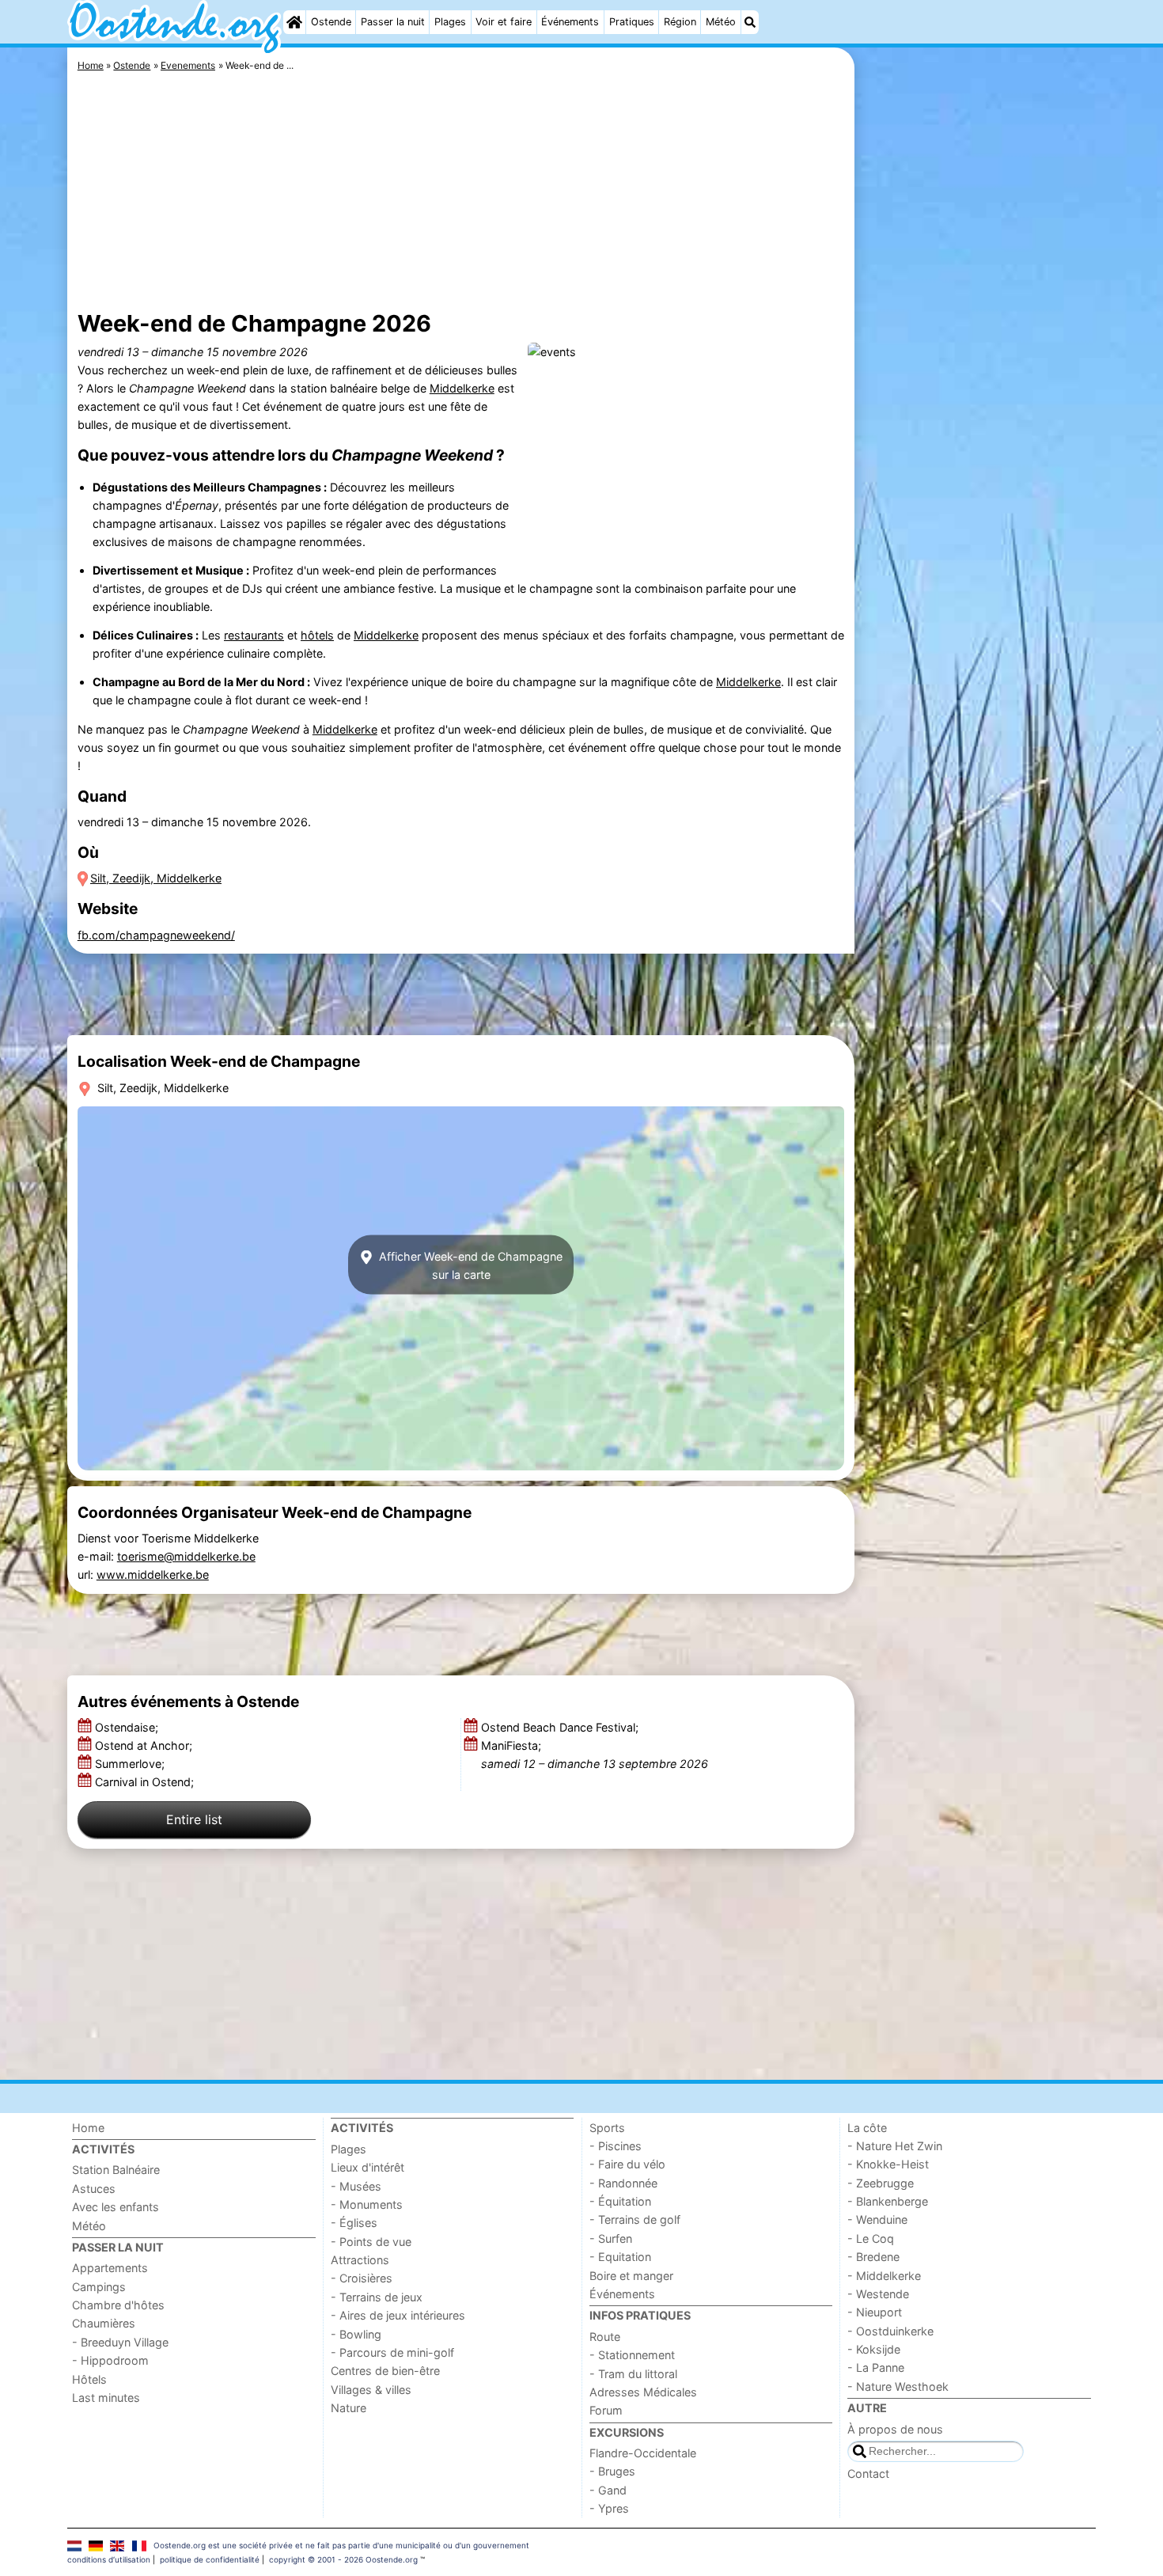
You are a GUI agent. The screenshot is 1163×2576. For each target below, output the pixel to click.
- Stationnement (632, 2355)
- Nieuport (875, 2312)
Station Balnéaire (116, 2170)
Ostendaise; (128, 1727)
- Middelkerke (884, 2276)
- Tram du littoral (633, 2374)
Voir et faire (504, 22)
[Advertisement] (977, 412)
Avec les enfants (116, 2207)
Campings (99, 2287)
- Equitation (620, 2257)
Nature (349, 2408)
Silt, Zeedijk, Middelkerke (156, 878)
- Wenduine (877, 2219)
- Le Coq (871, 2238)
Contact (868, 2474)
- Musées (356, 2186)
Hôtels (89, 2379)
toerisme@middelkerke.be (186, 1556)
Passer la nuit (393, 22)
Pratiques (632, 22)
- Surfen (611, 2238)
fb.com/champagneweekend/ (156, 935)
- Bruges (612, 2471)
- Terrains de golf (635, 2219)
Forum (606, 2410)
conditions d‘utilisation (109, 2559)
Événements (570, 22)
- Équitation (620, 2201)
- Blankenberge (888, 2201)
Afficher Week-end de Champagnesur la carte (469, 1265)
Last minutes (106, 2398)
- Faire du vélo (627, 2164)
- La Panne (876, 2367)
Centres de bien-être (385, 2371)
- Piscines (616, 2146)
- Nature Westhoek (898, 2386)
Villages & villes (371, 2390)
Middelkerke (462, 388)
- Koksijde (874, 2349)
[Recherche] (750, 22)
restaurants (254, 635)
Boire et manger (631, 2276)
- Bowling (356, 2334)
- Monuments (367, 2204)
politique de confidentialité (210, 2559)
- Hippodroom (110, 2360)
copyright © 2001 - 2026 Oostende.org (343, 2559)
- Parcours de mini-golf (392, 2352)
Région (680, 22)
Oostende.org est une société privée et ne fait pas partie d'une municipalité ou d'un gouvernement (341, 2545)
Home (88, 2128)
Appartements (110, 2268)
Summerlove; (131, 1764)
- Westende (878, 2294)
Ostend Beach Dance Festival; (561, 1727)
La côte (867, 2128)
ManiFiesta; (595, 1755)
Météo (721, 22)
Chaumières (104, 2323)
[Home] (294, 22)
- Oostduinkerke (890, 2331)
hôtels (317, 635)
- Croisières (362, 2278)
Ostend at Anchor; (145, 1745)
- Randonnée (623, 2183)
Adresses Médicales (643, 2392)
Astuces (94, 2189)
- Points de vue (371, 2242)
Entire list (194, 1819)
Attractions (360, 2260)
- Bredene (873, 2257)
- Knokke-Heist (888, 2164)
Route (605, 2337)
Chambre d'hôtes (118, 2305)
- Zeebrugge (881, 2183)
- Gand (608, 2490)
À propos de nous (895, 2429)
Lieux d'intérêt (367, 2167)
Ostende (331, 22)
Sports (607, 2128)
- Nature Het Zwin (895, 2146)
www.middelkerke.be (153, 1574)
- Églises (354, 2223)
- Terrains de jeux (377, 2297)
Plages (450, 22)
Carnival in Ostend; (146, 1782)
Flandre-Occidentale (643, 2453)
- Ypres (609, 2508)
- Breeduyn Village (120, 2342)
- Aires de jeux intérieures (398, 2315)
